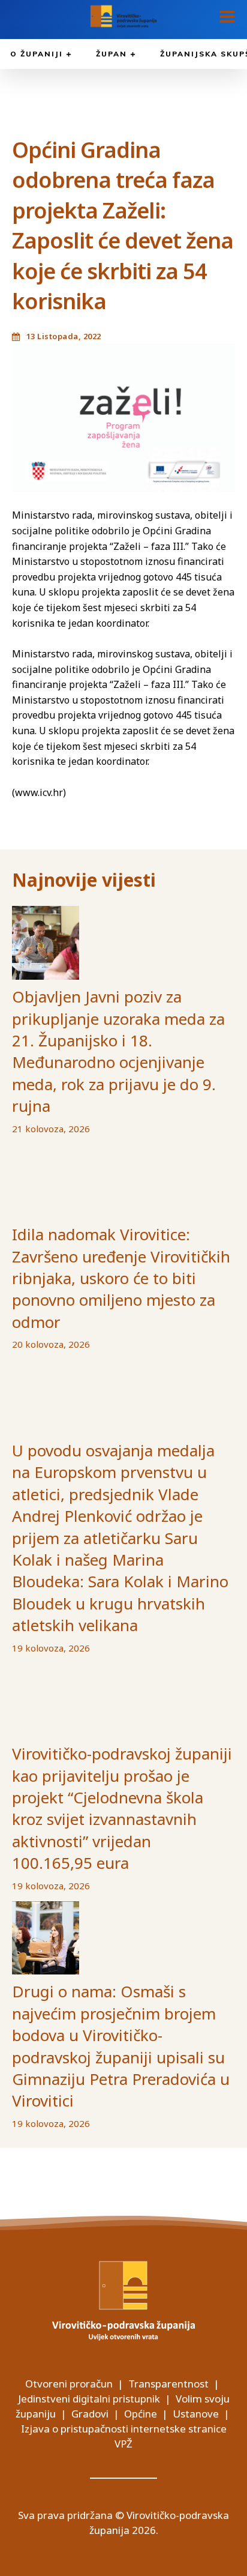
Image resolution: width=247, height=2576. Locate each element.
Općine (141, 2414)
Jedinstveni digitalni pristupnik (89, 2399)
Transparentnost (168, 2384)
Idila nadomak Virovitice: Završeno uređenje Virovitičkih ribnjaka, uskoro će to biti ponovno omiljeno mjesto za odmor (121, 1278)
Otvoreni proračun (69, 2384)
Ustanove (196, 2414)
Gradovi (90, 2414)
